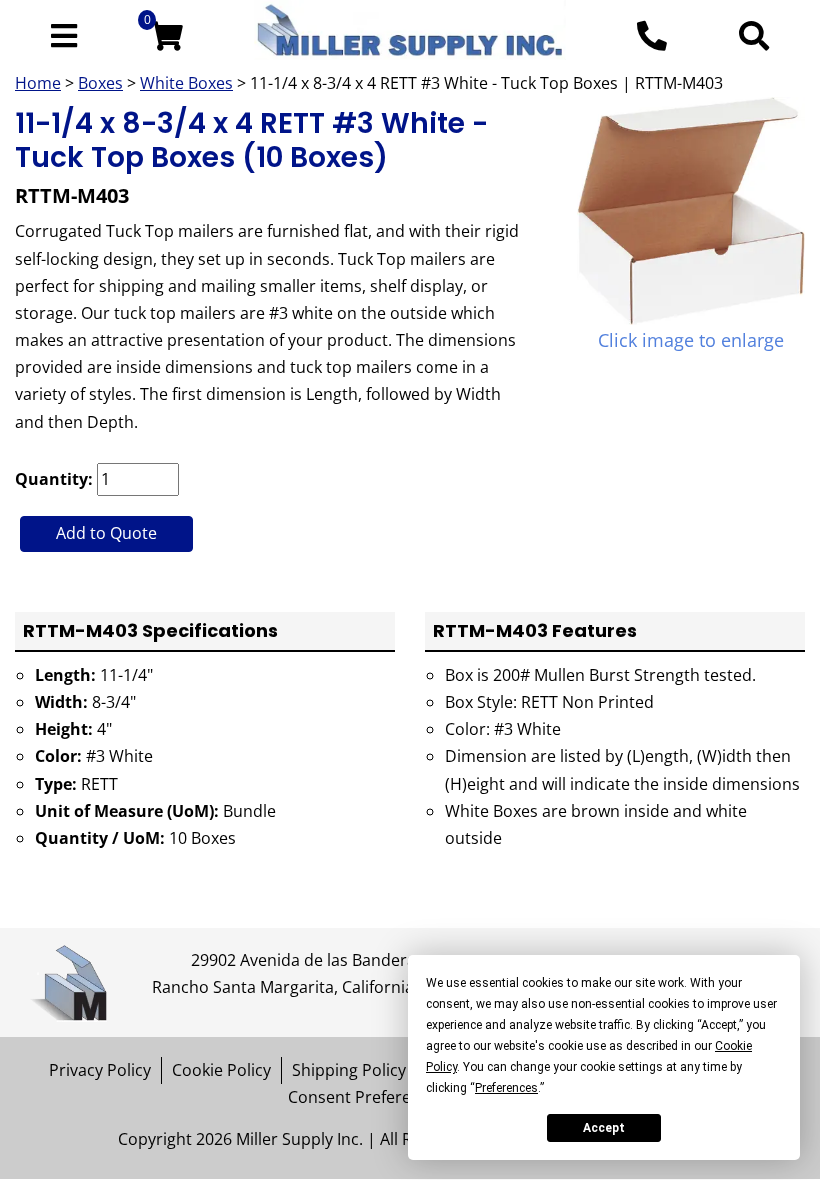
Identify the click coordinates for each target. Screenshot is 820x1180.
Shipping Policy (349, 1070)
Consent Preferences (367, 1097)
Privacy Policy (100, 1070)
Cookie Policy (221, 1070)
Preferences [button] (506, 1088)
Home (38, 83)
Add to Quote (106, 533)
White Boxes (186, 83)
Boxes (100, 83)
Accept (604, 1128)
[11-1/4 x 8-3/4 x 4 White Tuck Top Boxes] (691, 211)
